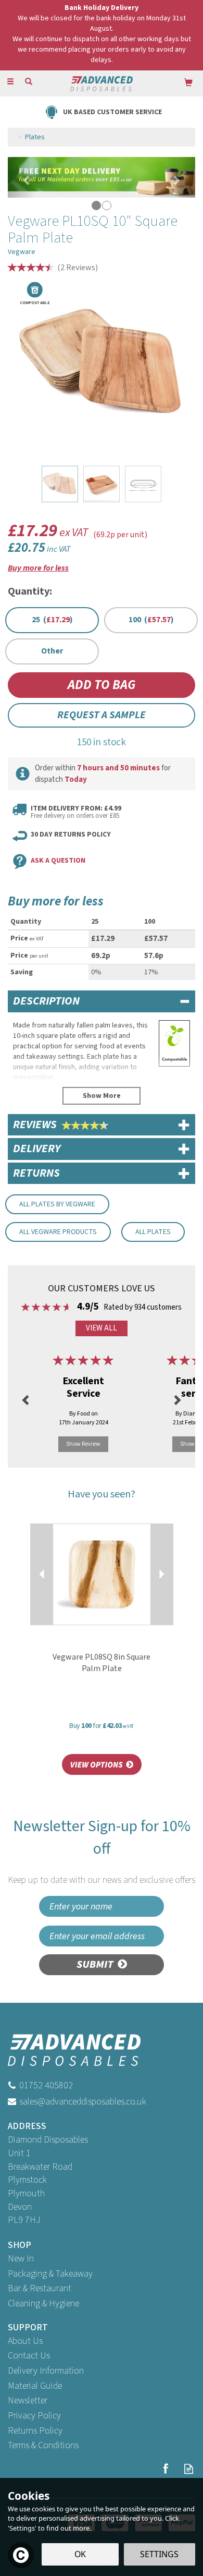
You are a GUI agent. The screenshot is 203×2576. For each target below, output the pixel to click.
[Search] (29, 82)
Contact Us (29, 2356)
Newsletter (28, 2400)
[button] (22, 177)
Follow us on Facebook (165, 2469)
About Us (25, 2341)
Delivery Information (46, 2371)
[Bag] (188, 82)
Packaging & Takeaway (50, 2274)
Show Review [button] (83, 1444)
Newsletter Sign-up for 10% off (102, 1851)
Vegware (22, 252)
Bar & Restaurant (40, 2288)
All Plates (153, 1232)
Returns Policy (35, 2431)
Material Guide (35, 2386)
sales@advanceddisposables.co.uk (83, 2102)
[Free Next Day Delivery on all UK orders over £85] (102, 177)
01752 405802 (46, 2085)
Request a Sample (102, 715)
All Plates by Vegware (57, 1204)
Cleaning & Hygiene (43, 2303)
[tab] (102, 1001)
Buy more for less (38, 568)
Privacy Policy (34, 2416)
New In (21, 2259)
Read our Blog (189, 2469)
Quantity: (30, 591)
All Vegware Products (58, 1232)
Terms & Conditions (43, 2445)
